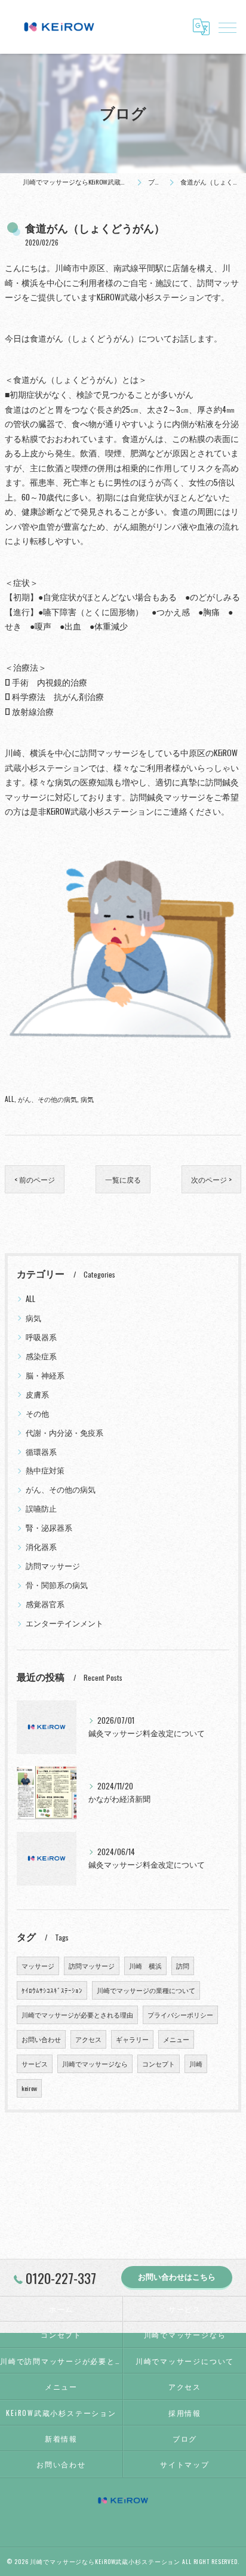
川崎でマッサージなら (95, 2064)
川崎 (196, 2064)
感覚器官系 (45, 1604)
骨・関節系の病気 (57, 1585)
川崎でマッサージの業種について (146, 1990)
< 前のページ (35, 1179)
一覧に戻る (123, 1179)
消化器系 (41, 1547)
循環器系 (41, 1452)
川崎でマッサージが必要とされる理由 (77, 2015)
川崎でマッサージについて (185, 2361)
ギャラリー (132, 2039)
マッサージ (38, 1966)
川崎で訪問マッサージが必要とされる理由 (61, 2361)
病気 (87, 1099)
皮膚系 (37, 1394)
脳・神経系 (45, 1375)
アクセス (88, 2039)
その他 (37, 1413)
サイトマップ (185, 2464)
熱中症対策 (45, 1470)
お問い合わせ (41, 2039)
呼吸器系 (41, 1337)
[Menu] (227, 27)
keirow (29, 2088)
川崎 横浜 (145, 1966)
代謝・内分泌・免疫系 (64, 1433)
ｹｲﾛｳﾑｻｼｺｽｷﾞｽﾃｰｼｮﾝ (52, 1990)
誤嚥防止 (41, 1508)
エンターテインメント (64, 1623)
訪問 (183, 1966)
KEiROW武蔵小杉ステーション (61, 2413)
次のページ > (211, 1179)
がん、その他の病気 (47, 1099)
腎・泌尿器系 (49, 1528)
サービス (35, 2064)
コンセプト (159, 2064)
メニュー (176, 2039)
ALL (10, 1099)
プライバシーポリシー (180, 2015)
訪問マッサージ (53, 1566)
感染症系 (41, 1356)
